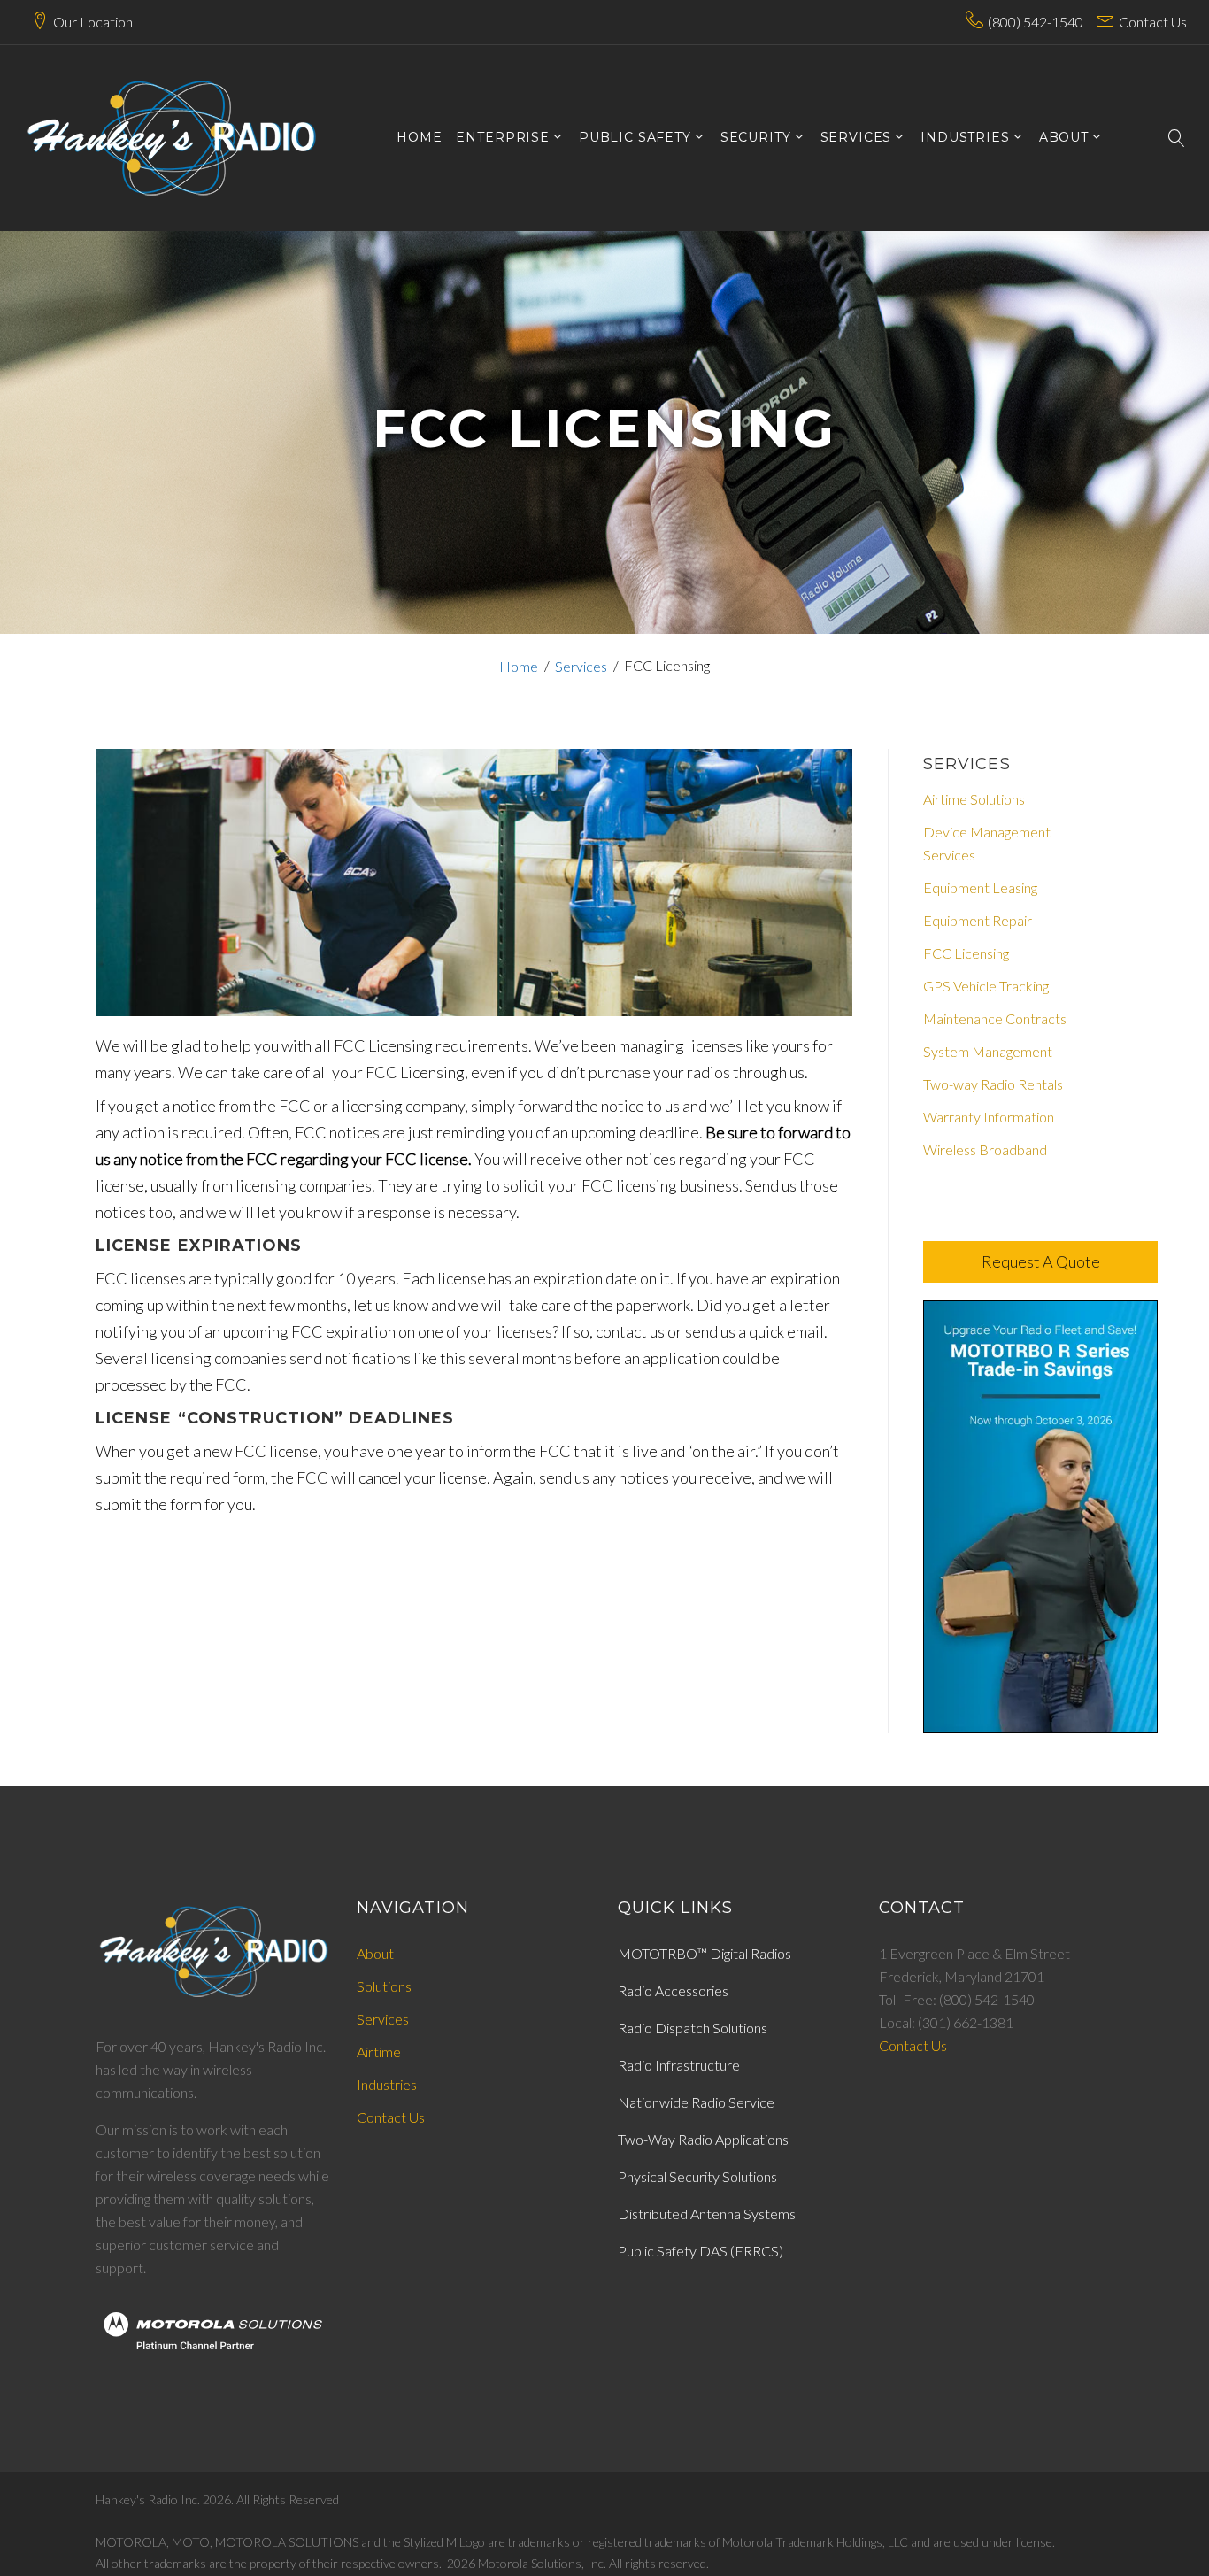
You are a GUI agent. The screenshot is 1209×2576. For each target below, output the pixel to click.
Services (581, 666)
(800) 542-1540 (1036, 22)
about (1064, 138)
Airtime (379, 2052)
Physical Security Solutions (697, 2176)
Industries (965, 138)
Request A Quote (1041, 1261)
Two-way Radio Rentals (993, 1084)
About (375, 1953)
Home (419, 138)
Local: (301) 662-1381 (946, 2022)
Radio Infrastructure (679, 2065)
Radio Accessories (673, 1990)
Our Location (93, 22)
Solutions (384, 1986)
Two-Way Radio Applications (703, 2139)
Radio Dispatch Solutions (693, 2028)
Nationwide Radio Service (696, 2102)
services (856, 138)
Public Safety (635, 138)
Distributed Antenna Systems (707, 2214)
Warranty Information (989, 1117)
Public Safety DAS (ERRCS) (701, 2251)
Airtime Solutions (974, 799)
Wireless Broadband (985, 1149)
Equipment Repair (978, 920)
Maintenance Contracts (995, 1018)
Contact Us (1153, 22)
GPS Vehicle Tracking (986, 986)
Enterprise (502, 138)
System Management (988, 1051)
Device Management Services (987, 843)
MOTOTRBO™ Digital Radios (705, 1953)
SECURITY (756, 138)
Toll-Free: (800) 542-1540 (957, 1999)
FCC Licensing (966, 953)
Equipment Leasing (980, 887)
